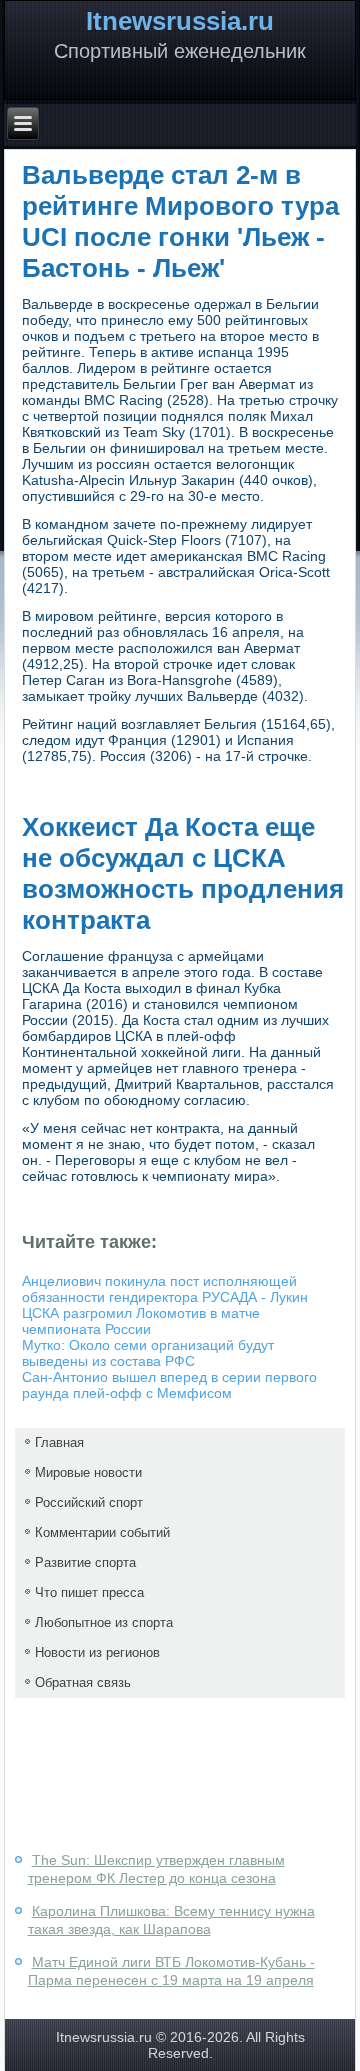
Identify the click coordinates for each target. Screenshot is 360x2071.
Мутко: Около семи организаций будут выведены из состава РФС (148, 1353)
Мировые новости (88, 1472)
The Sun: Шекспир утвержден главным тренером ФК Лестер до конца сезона (156, 1869)
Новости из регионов (97, 1652)
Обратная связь (83, 1682)
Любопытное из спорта (104, 1622)
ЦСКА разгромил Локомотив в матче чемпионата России (141, 1321)
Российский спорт (89, 1502)
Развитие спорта (85, 1562)
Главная (59, 1442)
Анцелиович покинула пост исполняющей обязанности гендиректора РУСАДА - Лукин (165, 1289)
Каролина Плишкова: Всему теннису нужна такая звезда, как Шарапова (171, 1920)
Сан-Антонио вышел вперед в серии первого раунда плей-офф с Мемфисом (169, 1385)
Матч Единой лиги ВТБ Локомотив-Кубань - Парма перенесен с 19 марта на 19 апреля (171, 1971)
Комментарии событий (102, 1532)
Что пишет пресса (89, 1592)
